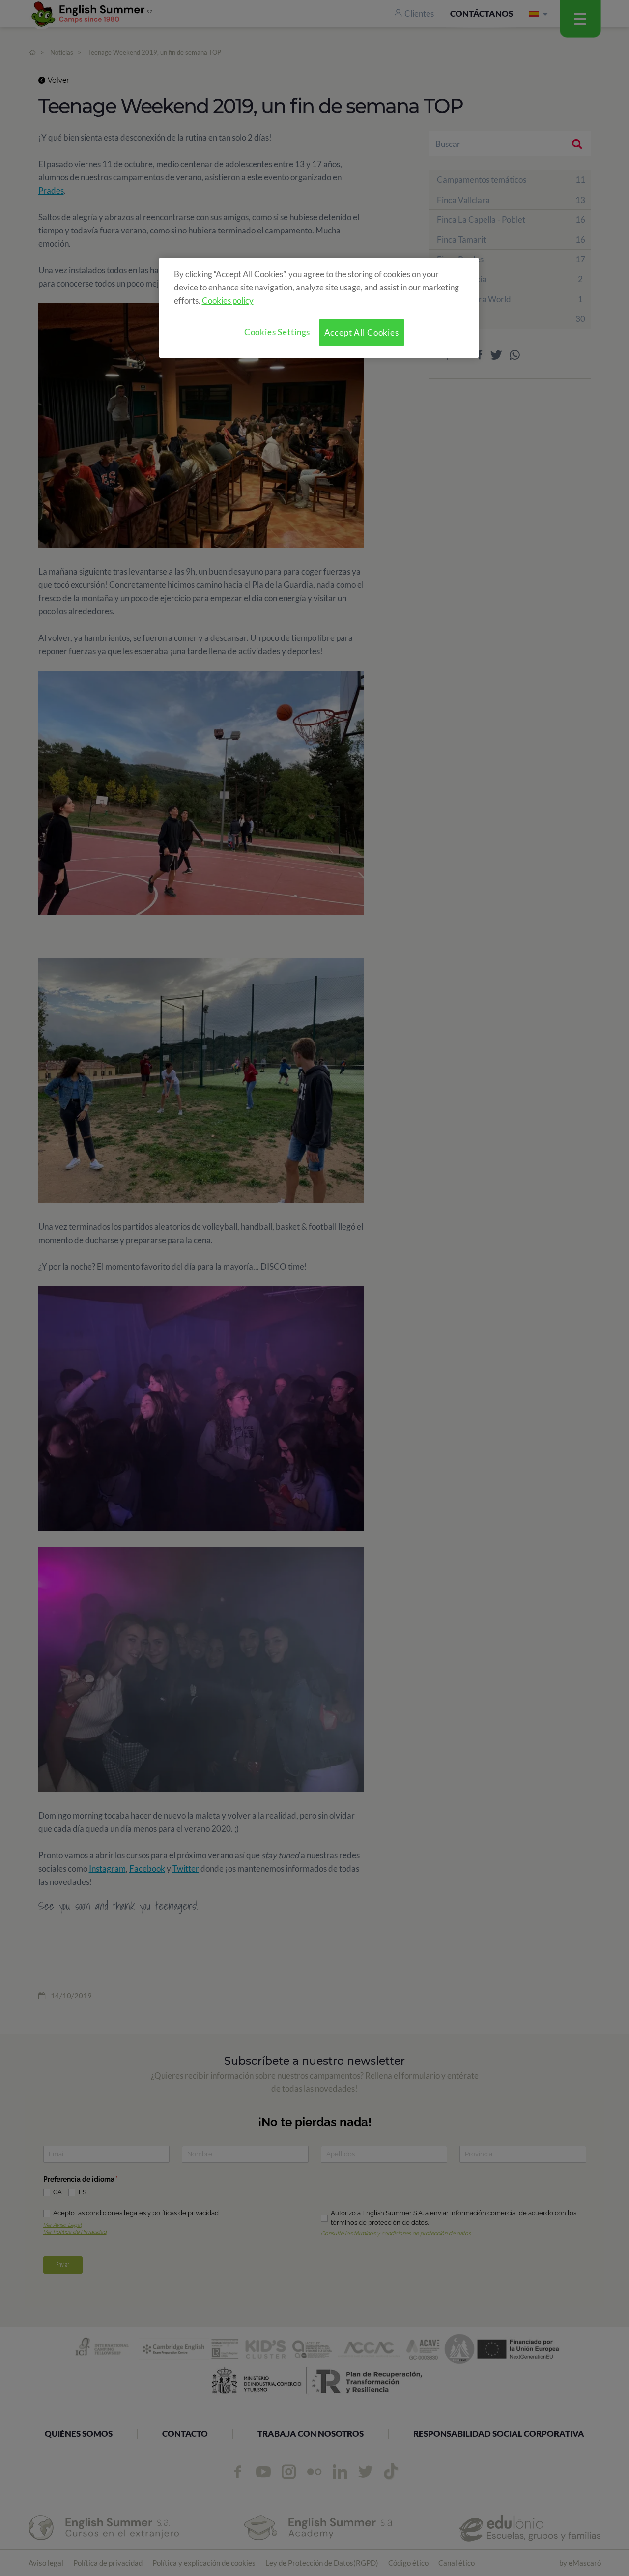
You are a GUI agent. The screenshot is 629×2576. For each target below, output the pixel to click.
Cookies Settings (277, 332)
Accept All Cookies (362, 333)
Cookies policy (228, 301)
